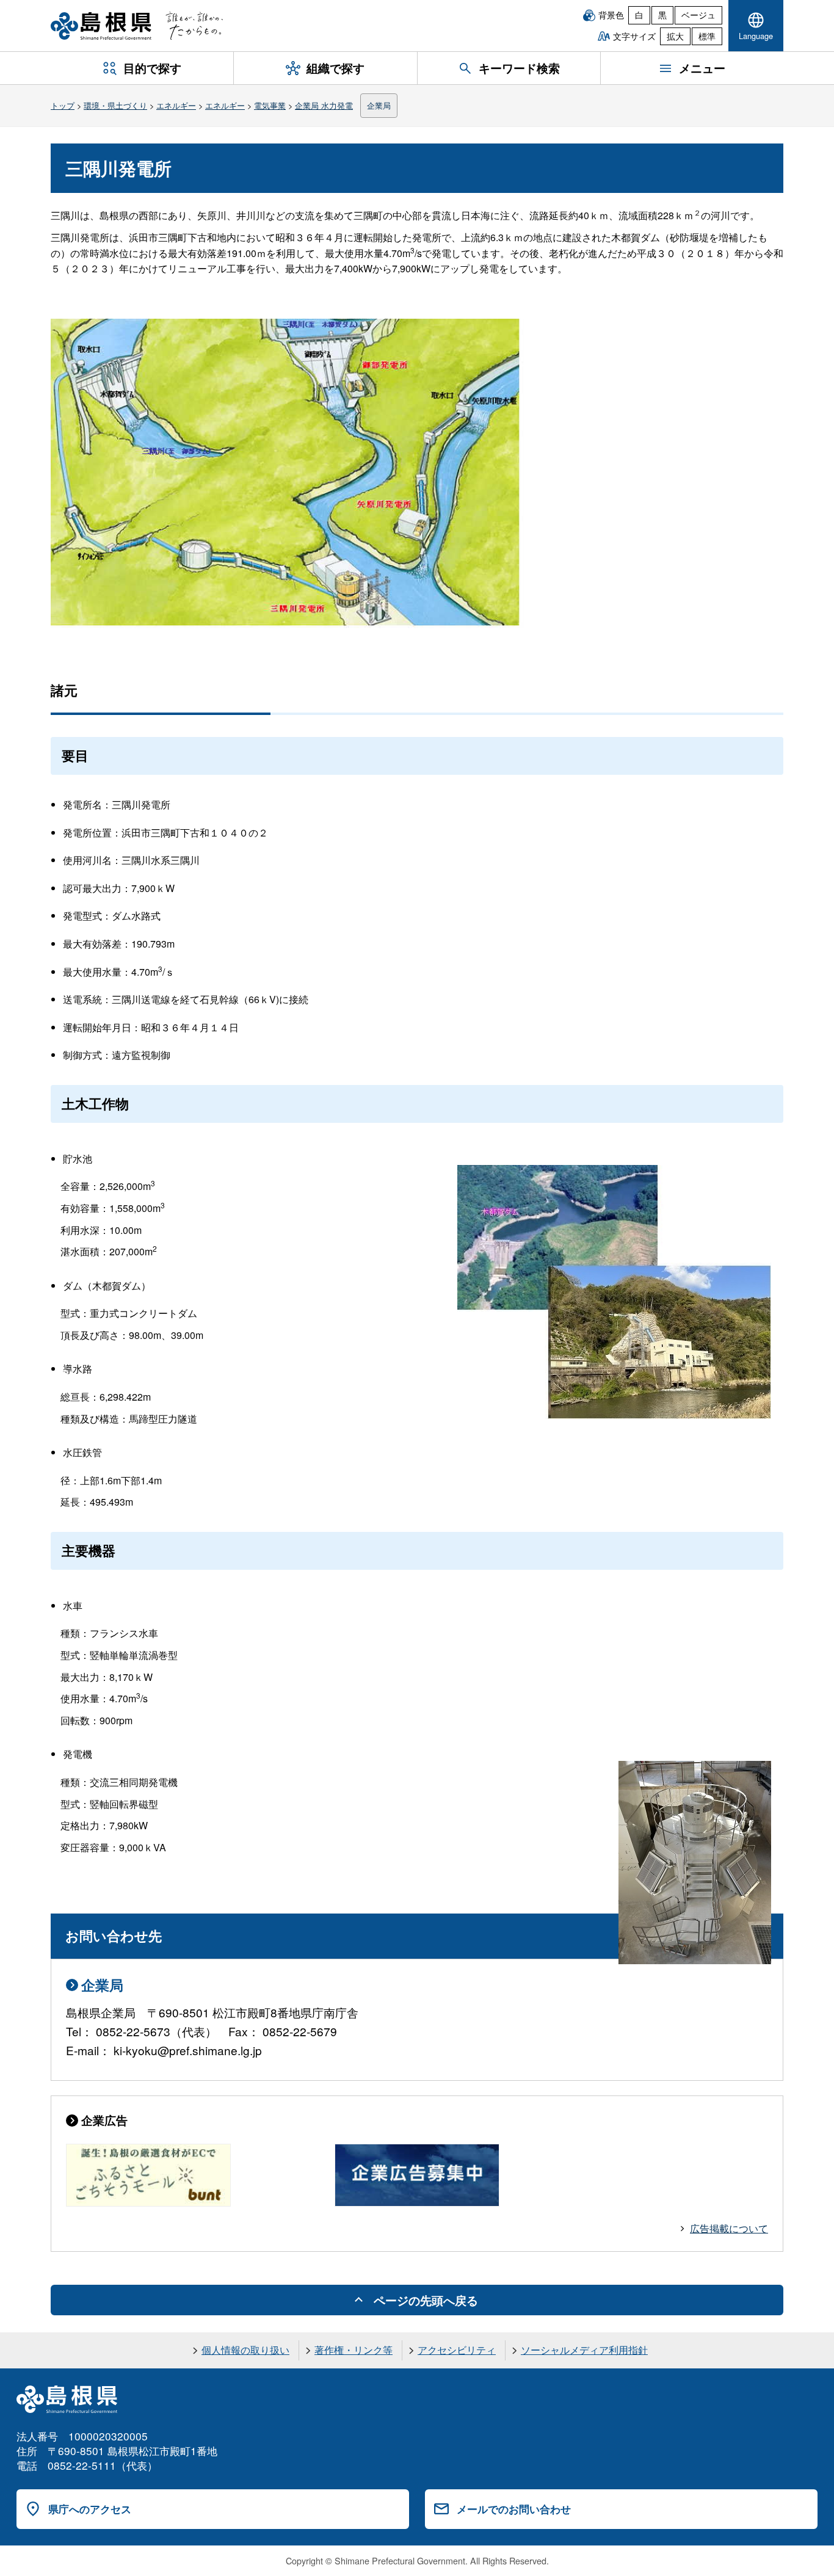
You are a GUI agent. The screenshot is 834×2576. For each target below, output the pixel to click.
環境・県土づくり (115, 105)
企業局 (379, 105)
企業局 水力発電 (324, 105)
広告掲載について (729, 2228)
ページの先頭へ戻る (426, 2300)
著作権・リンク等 (354, 2350)
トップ (63, 105)
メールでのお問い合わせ (514, 2509)
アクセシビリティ (457, 2350)
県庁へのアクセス (90, 2509)
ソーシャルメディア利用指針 (584, 2350)
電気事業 (270, 105)
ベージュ (698, 15)
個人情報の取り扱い (245, 2350)
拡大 (675, 36)
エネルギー (176, 105)
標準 (707, 36)
